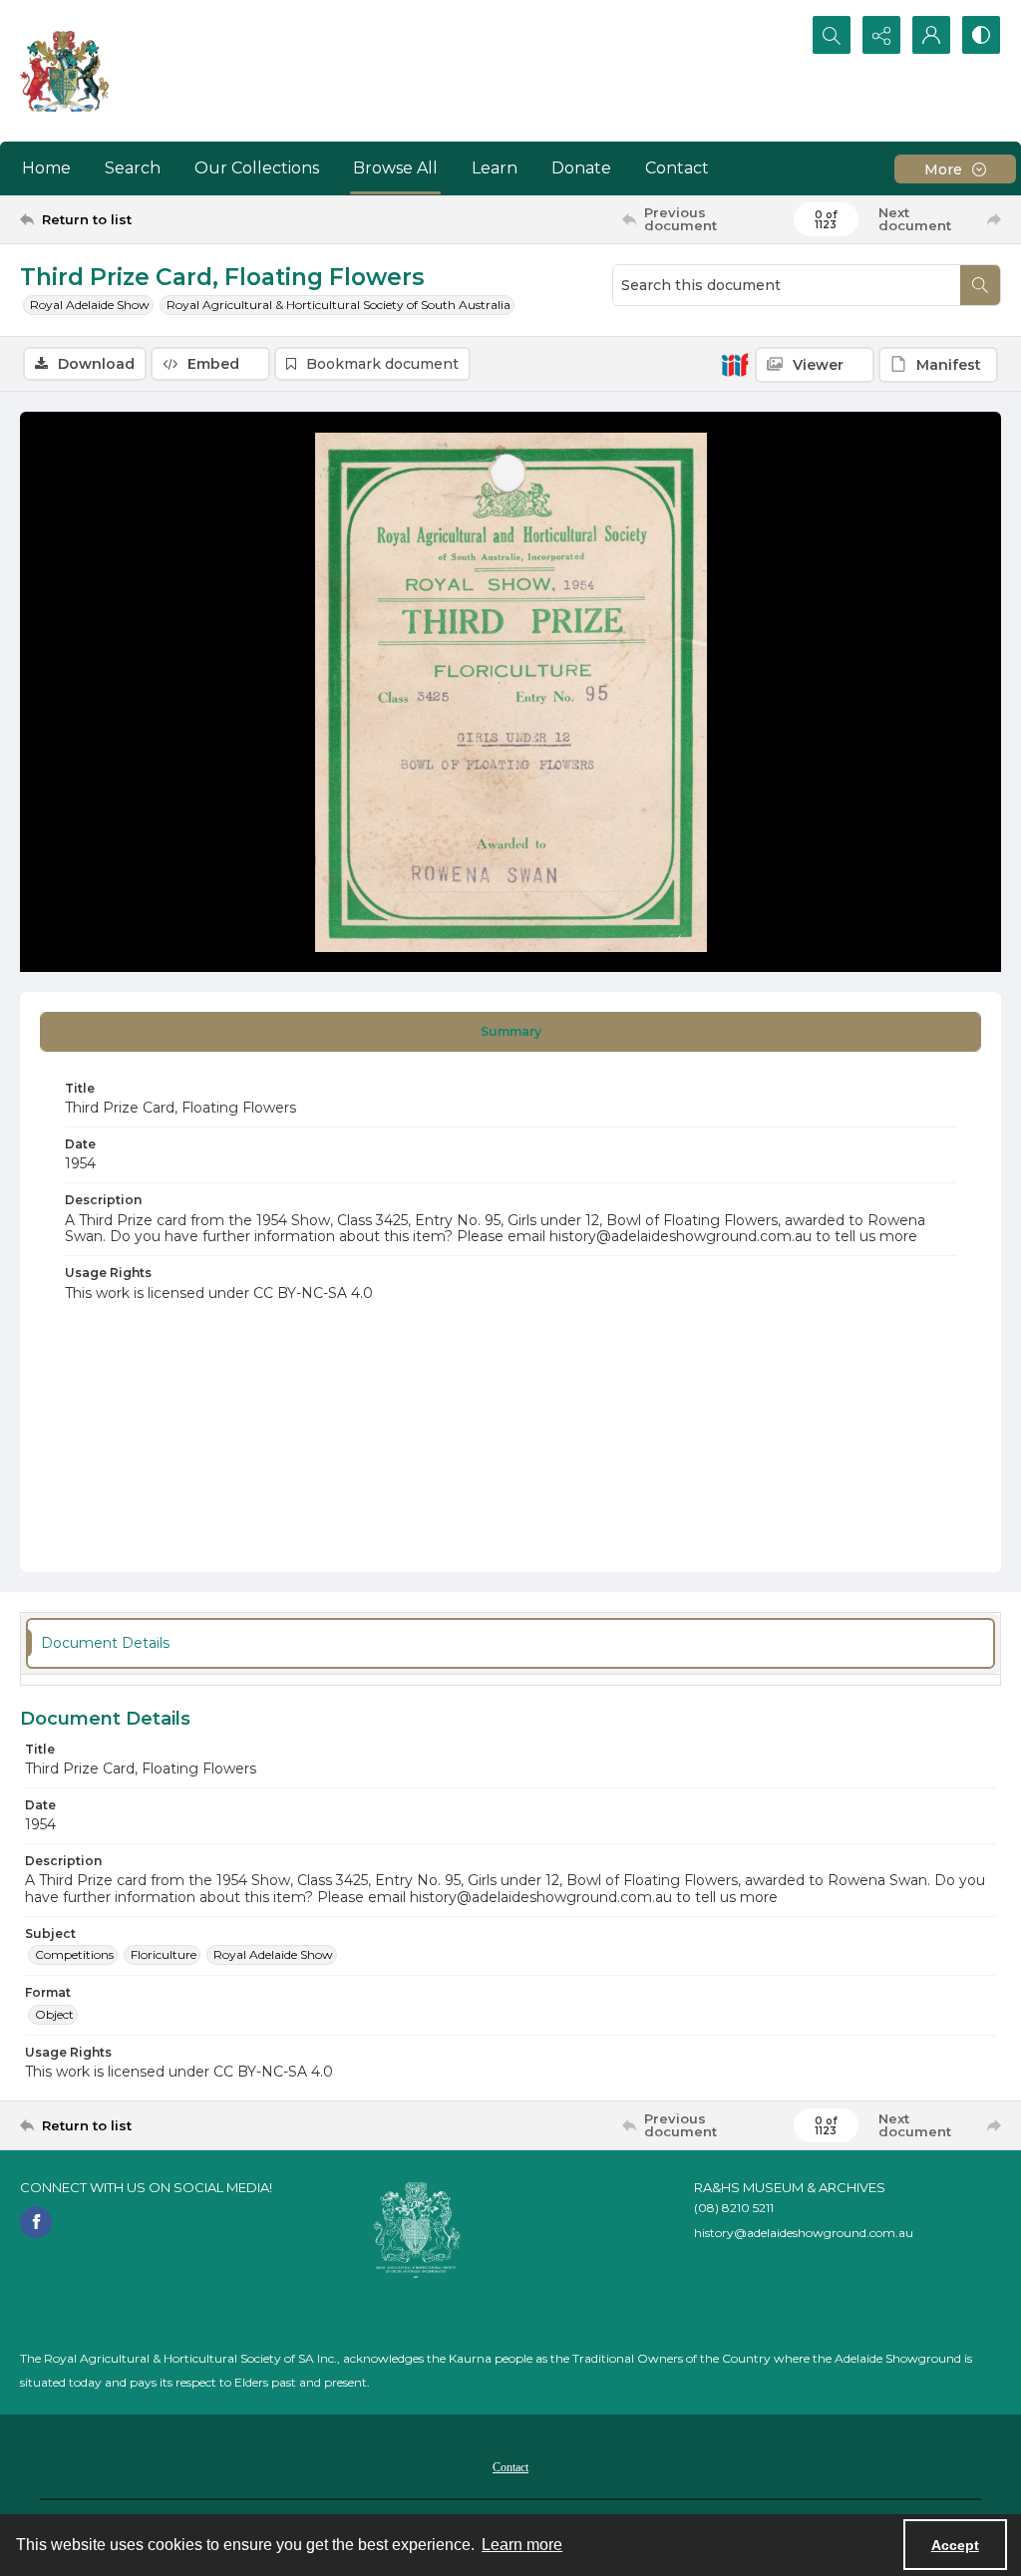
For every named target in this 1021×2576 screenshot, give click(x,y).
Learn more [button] (522, 2545)
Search (133, 168)
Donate (581, 168)
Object (54, 2014)
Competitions (74, 1954)
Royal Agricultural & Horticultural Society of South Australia (339, 305)
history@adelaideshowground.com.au (804, 2233)
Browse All (395, 168)
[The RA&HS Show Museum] (65, 71)
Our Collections (257, 168)
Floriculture (164, 1954)
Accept (955, 2545)
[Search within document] (980, 285)
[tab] (510, 1032)
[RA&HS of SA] (417, 2230)
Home (46, 168)
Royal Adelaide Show (90, 305)
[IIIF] (735, 364)
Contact (677, 168)
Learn (495, 168)
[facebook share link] (36, 2222)
